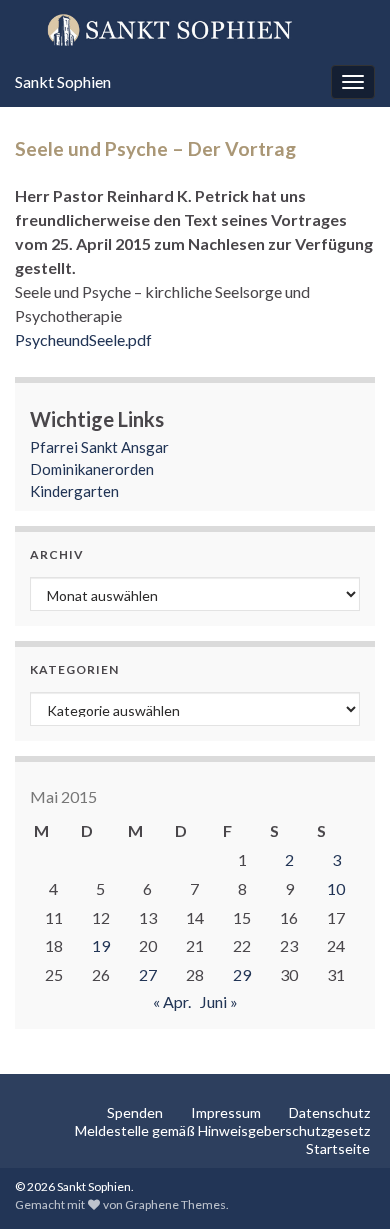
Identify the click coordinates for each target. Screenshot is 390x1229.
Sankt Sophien (63, 81)
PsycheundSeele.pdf (83, 339)
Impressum (226, 1112)
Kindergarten (74, 491)
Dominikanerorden (92, 469)
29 (242, 974)
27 (148, 974)
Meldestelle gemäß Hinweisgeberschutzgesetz (222, 1130)
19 (101, 945)
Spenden (135, 1112)
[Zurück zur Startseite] (195, 29)
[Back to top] (345, 1184)
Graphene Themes (175, 1204)
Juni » (219, 1001)
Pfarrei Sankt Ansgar (99, 447)
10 (336, 888)
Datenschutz (329, 1112)
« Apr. (172, 1001)
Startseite (338, 1148)
